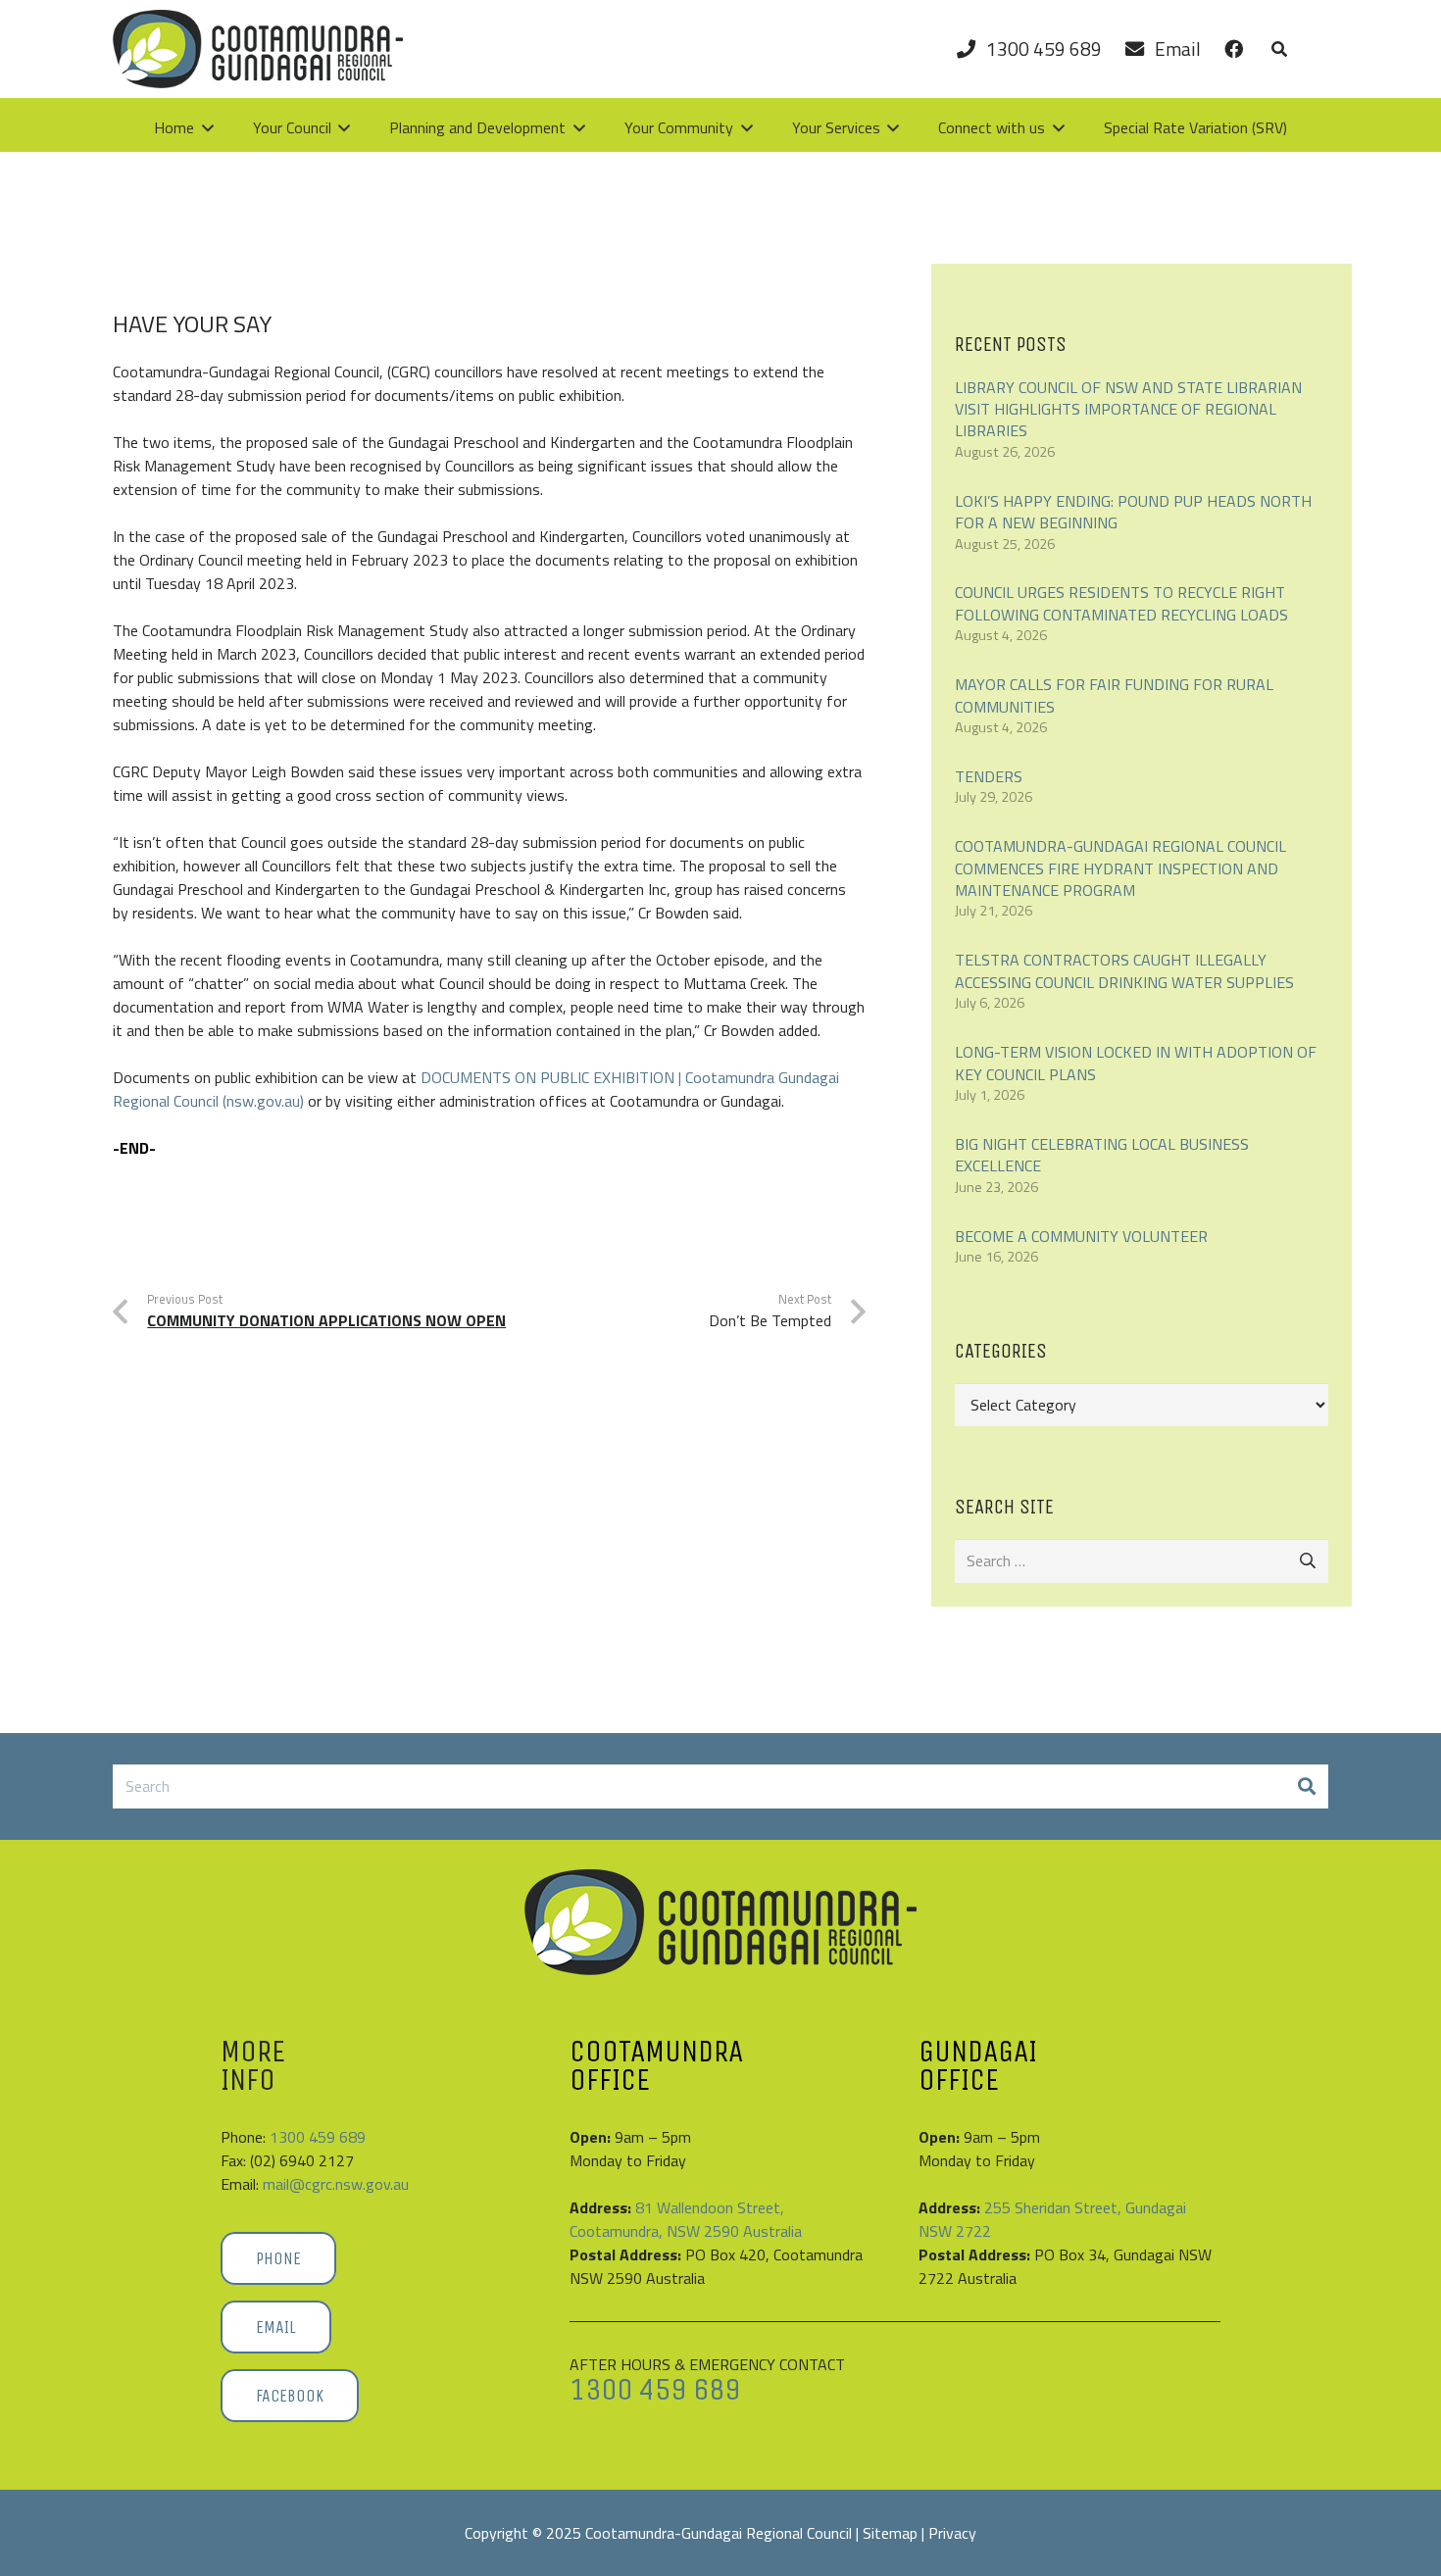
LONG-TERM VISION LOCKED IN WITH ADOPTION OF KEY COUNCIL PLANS (1136, 1063)
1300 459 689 (318, 2137)
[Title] (258, 49)
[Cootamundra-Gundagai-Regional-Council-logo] (720, 1922)
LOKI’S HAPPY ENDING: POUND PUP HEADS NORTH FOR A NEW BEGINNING (1133, 512)
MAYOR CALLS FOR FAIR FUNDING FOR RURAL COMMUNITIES (1114, 695)
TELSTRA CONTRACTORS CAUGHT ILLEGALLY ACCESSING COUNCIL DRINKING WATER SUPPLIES (1124, 970)
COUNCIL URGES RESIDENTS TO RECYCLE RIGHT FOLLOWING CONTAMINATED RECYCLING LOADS (1121, 603)
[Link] (1234, 49)
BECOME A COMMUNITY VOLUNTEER (1081, 1236)
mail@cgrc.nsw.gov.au (336, 2184)
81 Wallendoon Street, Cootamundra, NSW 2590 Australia (686, 2219)
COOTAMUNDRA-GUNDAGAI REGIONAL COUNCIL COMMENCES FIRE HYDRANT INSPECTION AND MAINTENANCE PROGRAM (1120, 868)
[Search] (1306, 1786)
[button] (1279, 49)
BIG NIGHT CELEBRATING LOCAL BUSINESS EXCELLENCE (1102, 1155)
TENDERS (989, 776)
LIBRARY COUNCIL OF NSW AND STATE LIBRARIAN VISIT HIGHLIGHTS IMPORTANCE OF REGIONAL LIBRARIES (1128, 409)
